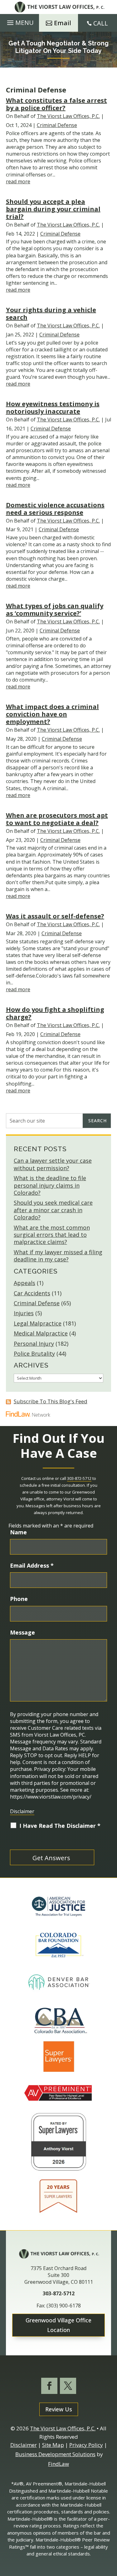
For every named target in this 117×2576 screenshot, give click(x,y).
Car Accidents (32, 1293)
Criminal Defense (57, 125)
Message (22, 1632)
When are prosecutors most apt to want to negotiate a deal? (57, 819)
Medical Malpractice (41, 1333)
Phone (19, 1599)
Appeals (24, 1283)
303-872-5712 (79, 1478)
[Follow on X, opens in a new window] (68, 2386)
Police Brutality (34, 1354)
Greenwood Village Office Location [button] (58, 2325)
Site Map (53, 2445)
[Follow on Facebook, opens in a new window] (49, 2386)
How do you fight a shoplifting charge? (55, 1013)
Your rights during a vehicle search (51, 314)
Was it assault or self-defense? (55, 916)
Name (18, 1532)
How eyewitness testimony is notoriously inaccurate (53, 408)
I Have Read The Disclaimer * (60, 1826)
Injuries (24, 1313)
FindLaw (58, 2464)
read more (18, 181)
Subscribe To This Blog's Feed (51, 1401)
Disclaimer (22, 1811)
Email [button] (63, 23)
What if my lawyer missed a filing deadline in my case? (58, 1256)
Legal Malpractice (38, 1323)
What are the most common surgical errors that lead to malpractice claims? (52, 1235)
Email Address (32, 1565)
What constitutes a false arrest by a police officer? (56, 104)
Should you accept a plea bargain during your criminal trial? (53, 209)
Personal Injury (34, 1344)
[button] (19, 23)
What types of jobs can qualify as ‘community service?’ (55, 610)
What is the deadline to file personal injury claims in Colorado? (50, 1185)
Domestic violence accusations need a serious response (55, 509)
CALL (101, 23)
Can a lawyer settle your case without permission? (53, 1164)
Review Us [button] (59, 2409)
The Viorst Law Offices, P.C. (68, 116)
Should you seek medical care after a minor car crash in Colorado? (53, 1210)
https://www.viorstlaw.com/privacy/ (51, 1797)
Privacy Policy (86, 2445)
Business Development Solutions (55, 2454)
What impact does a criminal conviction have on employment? (52, 714)
